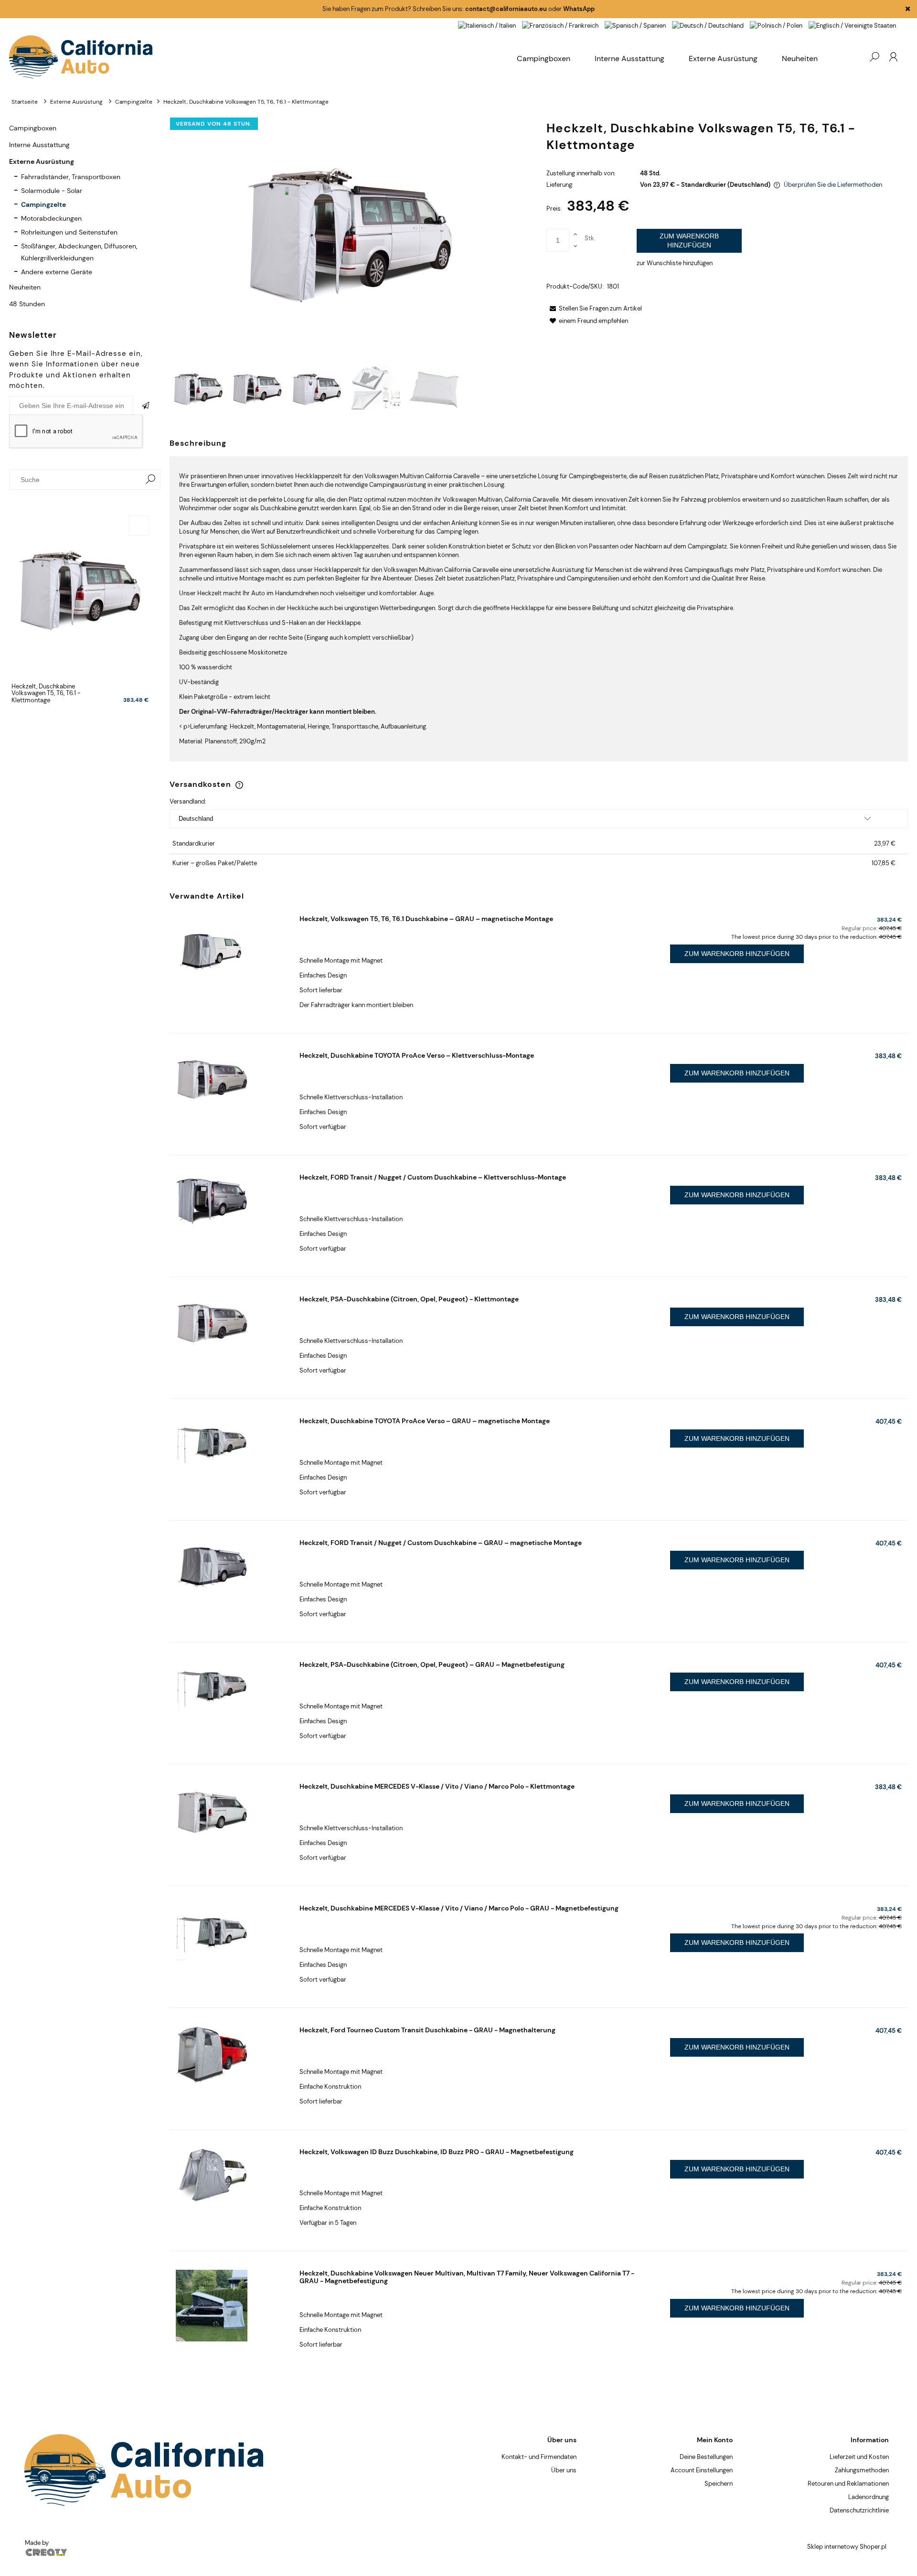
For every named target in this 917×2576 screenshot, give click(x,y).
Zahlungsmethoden (862, 2470)
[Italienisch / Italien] (487, 25)
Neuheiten (25, 287)
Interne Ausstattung (39, 145)
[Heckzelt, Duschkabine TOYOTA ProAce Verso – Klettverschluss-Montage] (230, 1079)
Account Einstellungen (702, 2470)
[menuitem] (800, 59)
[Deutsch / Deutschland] (708, 25)
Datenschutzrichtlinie (859, 2510)
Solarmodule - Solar (52, 191)
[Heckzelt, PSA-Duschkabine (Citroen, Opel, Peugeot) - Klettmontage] (230, 1322)
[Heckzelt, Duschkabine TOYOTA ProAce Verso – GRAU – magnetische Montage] (230, 1444)
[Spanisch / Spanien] (635, 25)
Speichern (719, 2484)
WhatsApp (579, 9)
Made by (37, 2543)
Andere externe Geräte (57, 272)
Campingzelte (43, 204)
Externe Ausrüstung (42, 161)
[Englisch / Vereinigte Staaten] (852, 25)
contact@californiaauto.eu (506, 9)
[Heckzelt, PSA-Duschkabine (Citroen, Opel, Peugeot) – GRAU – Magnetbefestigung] (230, 1688)
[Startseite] (257, 57)
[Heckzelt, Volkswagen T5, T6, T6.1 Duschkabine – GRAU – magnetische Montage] (230, 951)
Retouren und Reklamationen (848, 2484)
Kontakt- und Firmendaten (539, 2457)
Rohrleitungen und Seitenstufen (69, 232)
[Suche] (150, 480)
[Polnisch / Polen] (776, 25)
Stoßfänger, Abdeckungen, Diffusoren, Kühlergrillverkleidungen (79, 252)
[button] (594, 308)
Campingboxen (33, 128)
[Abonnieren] (147, 406)
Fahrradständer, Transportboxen (71, 177)
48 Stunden (27, 304)
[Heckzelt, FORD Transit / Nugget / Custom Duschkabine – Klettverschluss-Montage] (230, 1201)
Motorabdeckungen (51, 218)
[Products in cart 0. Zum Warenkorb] (855, 57)
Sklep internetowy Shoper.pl (847, 2547)
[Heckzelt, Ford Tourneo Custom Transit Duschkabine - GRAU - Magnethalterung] (230, 2055)
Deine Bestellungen (706, 2457)
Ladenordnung (869, 2497)
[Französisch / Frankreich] (560, 25)
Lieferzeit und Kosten (859, 2457)
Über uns (564, 2470)
